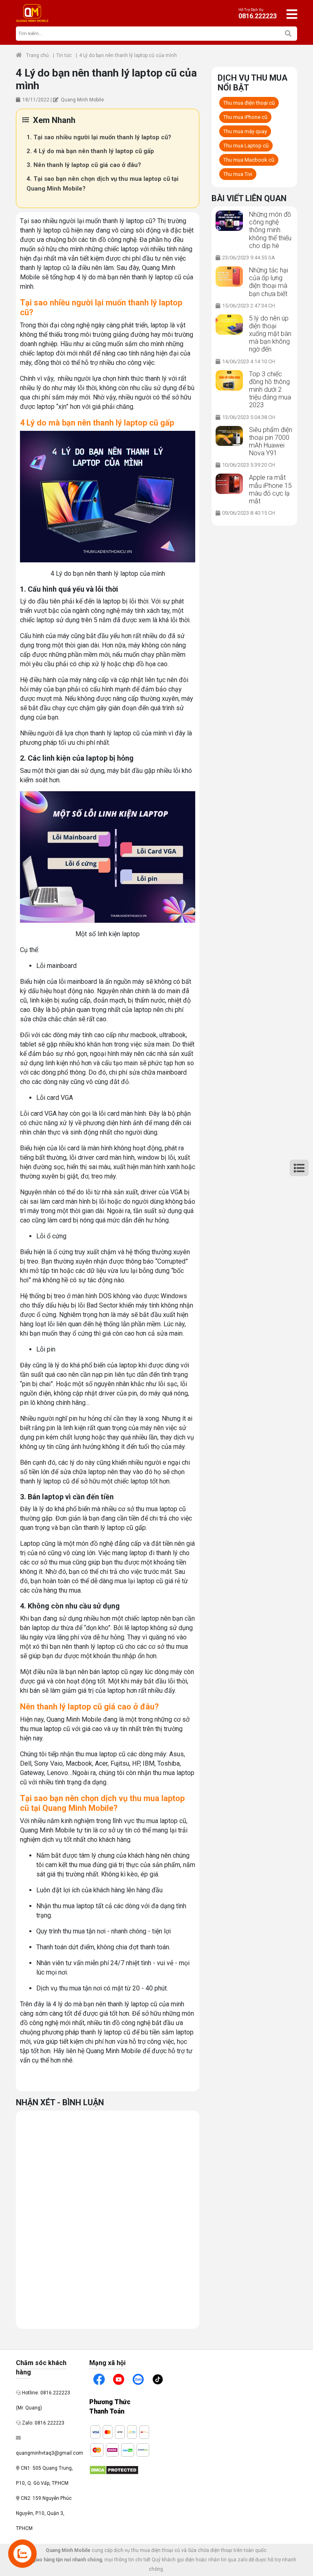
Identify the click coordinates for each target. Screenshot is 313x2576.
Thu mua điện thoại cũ (249, 103)
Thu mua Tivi (238, 174)
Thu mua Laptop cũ (246, 146)
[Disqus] (108, 2218)
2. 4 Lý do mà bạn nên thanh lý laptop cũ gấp (90, 151)
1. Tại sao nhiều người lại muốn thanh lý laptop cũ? (99, 137)
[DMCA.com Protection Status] (114, 2470)
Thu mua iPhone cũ (245, 117)
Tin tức (64, 55)
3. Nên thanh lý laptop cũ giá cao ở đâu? (84, 165)
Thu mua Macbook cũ (249, 160)
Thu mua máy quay (245, 131)
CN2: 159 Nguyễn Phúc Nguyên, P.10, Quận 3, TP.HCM (44, 2513)
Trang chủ (37, 55)
